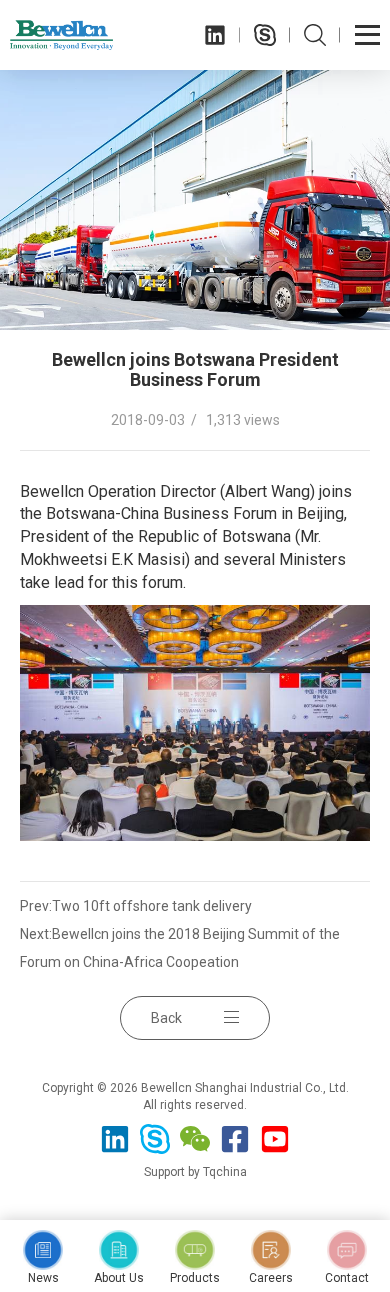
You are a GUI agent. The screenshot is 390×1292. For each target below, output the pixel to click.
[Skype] (265, 35)
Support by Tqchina (195, 1172)
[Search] (315, 35)
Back (166, 1018)
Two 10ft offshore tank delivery (152, 906)
